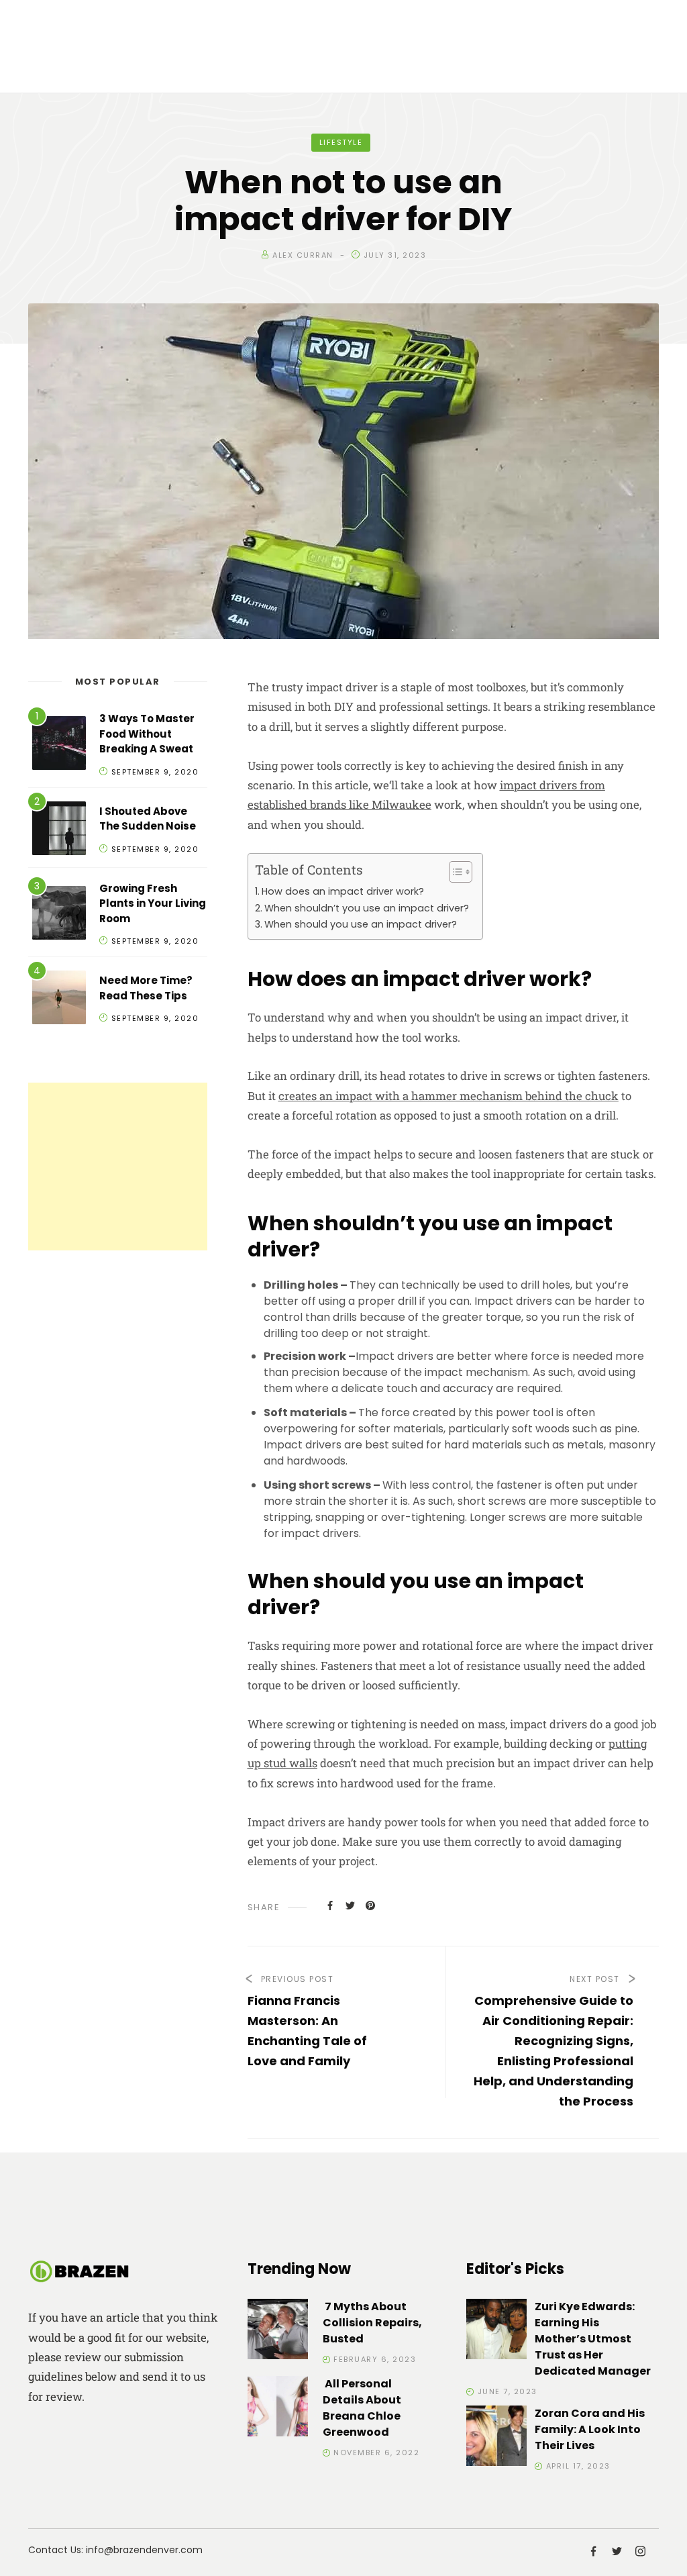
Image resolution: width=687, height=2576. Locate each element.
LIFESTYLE (341, 142)
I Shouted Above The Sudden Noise (148, 819)
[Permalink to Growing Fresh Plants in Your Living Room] (59, 915)
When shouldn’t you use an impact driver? (367, 908)
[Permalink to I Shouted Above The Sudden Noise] (59, 831)
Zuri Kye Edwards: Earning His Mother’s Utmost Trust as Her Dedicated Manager (593, 2339)
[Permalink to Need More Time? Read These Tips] (59, 1000)
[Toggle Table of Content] (454, 872)
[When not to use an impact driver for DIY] (330, 1905)
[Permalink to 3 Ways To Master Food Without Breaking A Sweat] (59, 745)
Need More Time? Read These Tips (146, 988)
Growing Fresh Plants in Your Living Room (153, 903)
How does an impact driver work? (343, 891)
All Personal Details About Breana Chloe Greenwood (362, 2408)
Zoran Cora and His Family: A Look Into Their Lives (590, 2429)
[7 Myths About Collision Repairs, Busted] (278, 2331)
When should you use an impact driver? (361, 924)
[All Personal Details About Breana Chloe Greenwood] (278, 2409)
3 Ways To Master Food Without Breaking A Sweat (147, 734)
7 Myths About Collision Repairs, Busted (372, 2323)
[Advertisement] (118, 1167)
